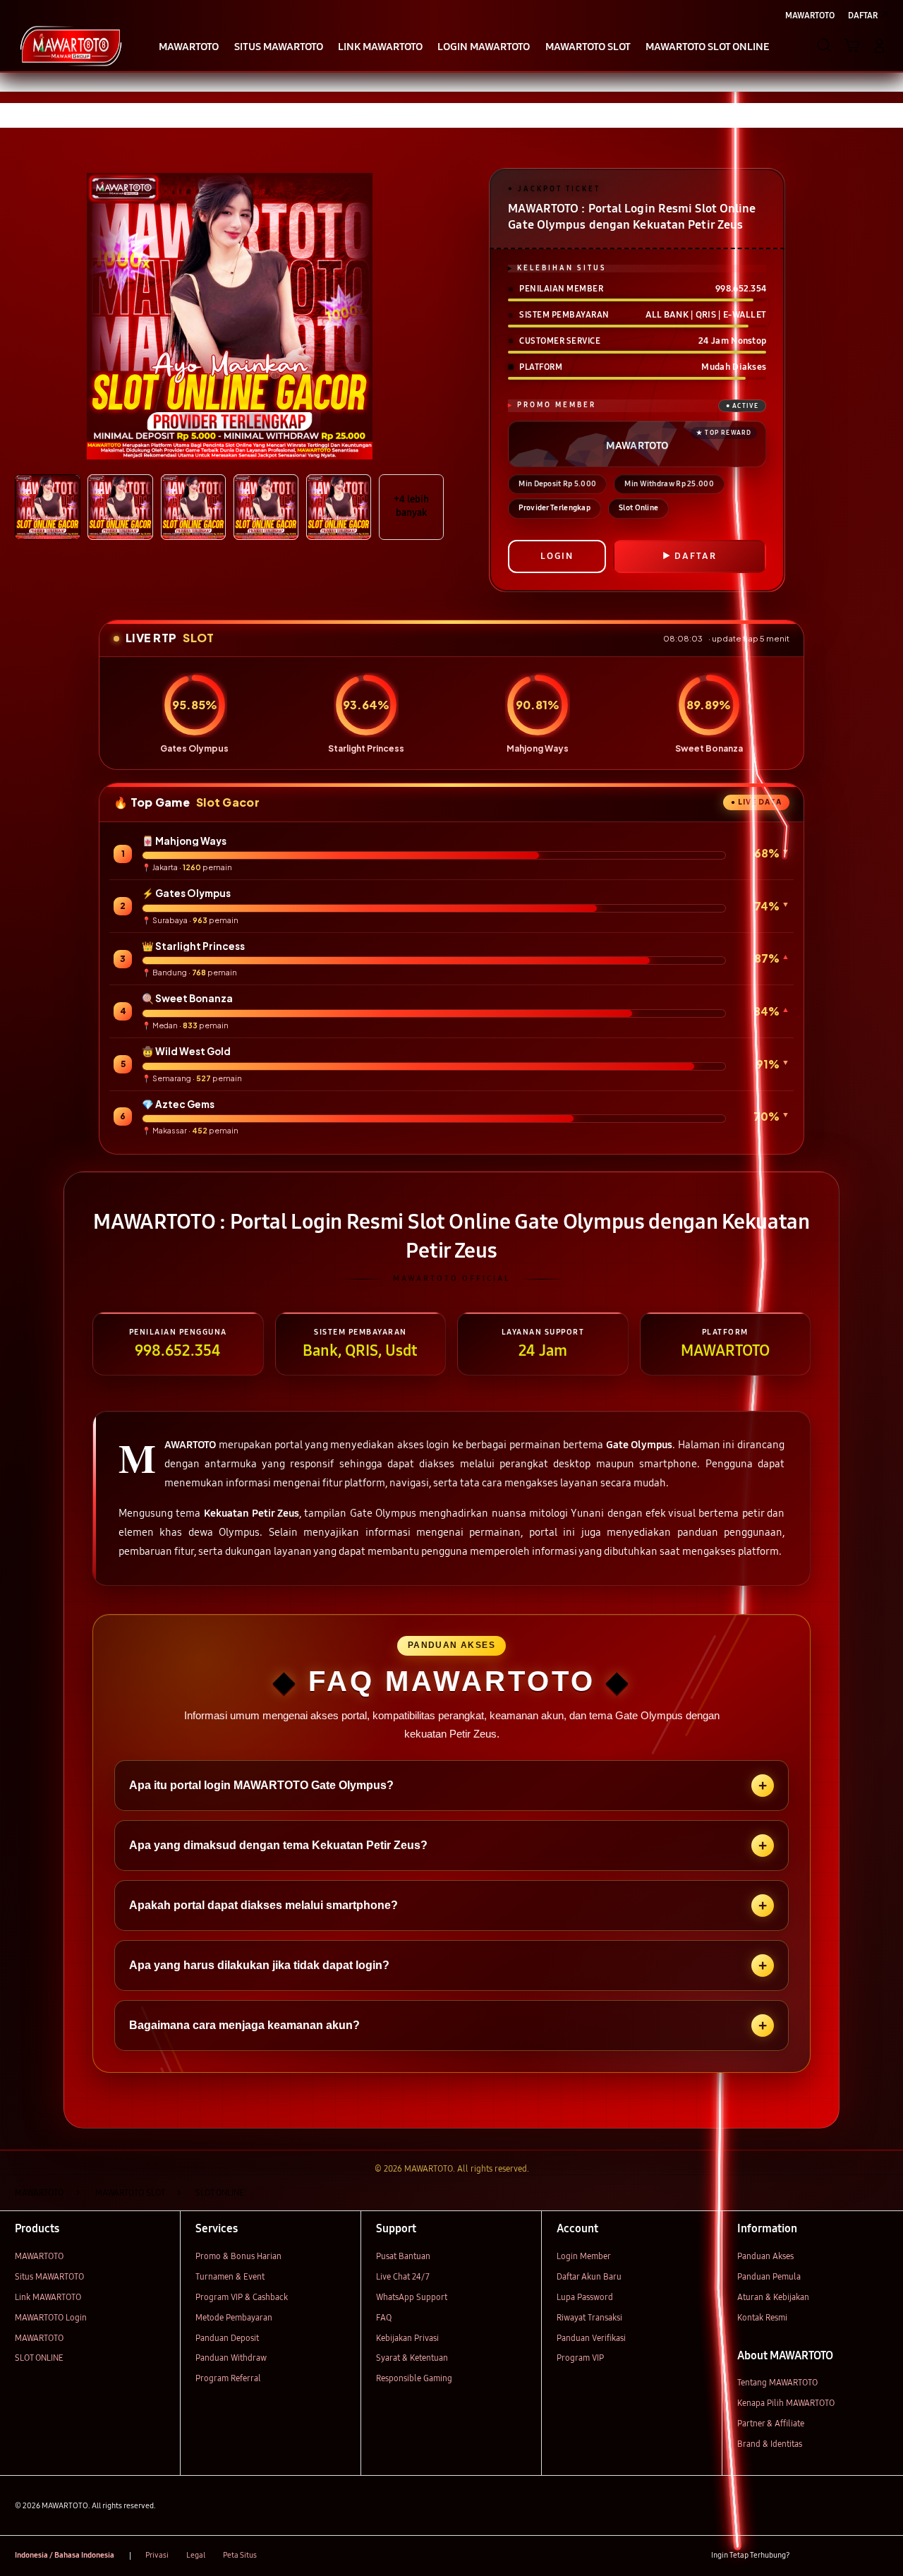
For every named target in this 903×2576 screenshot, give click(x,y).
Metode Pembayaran (234, 2317)
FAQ (384, 2317)
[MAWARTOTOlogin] (71, 45)
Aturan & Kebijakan (773, 2297)
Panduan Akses (765, 2256)
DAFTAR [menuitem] (863, 15)
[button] (852, 46)
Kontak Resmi (762, 2317)
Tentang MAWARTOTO (777, 2382)
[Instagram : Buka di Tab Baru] (856, 2556)
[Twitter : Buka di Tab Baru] (831, 2556)
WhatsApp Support (412, 2297)
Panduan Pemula (769, 2276)
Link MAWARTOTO (48, 2297)
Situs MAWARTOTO (49, 2276)
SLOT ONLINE (39, 2358)
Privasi (157, 2555)
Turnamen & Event (230, 2276)
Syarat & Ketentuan (412, 2358)
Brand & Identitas (770, 2444)
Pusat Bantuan (403, 2256)
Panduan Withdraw (231, 2358)
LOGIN (557, 556)
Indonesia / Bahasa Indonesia (65, 2555)
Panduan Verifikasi (591, 2338)
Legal (196, 2555)
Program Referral (228, 2378)
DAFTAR (696, 556)
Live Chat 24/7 (403, 2276)
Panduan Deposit (227, 2338)
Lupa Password (585, 2297)
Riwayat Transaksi (589, 2317)
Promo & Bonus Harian (238, 2256)
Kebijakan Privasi (407, 2338)
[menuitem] (189, 47)
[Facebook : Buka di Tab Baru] (807, 2556)
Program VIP (580, 2358)
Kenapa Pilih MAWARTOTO (786, 2403)
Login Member (584, 2256)
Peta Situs (240, 2555)
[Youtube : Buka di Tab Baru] (880, 2556)
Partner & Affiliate (771, 2423)
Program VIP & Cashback (242, 2297)
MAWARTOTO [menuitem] (810, 15)
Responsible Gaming (414, 2378)
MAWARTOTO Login (51, 2317)
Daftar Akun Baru (589, 2276)
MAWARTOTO (39, 2256)
